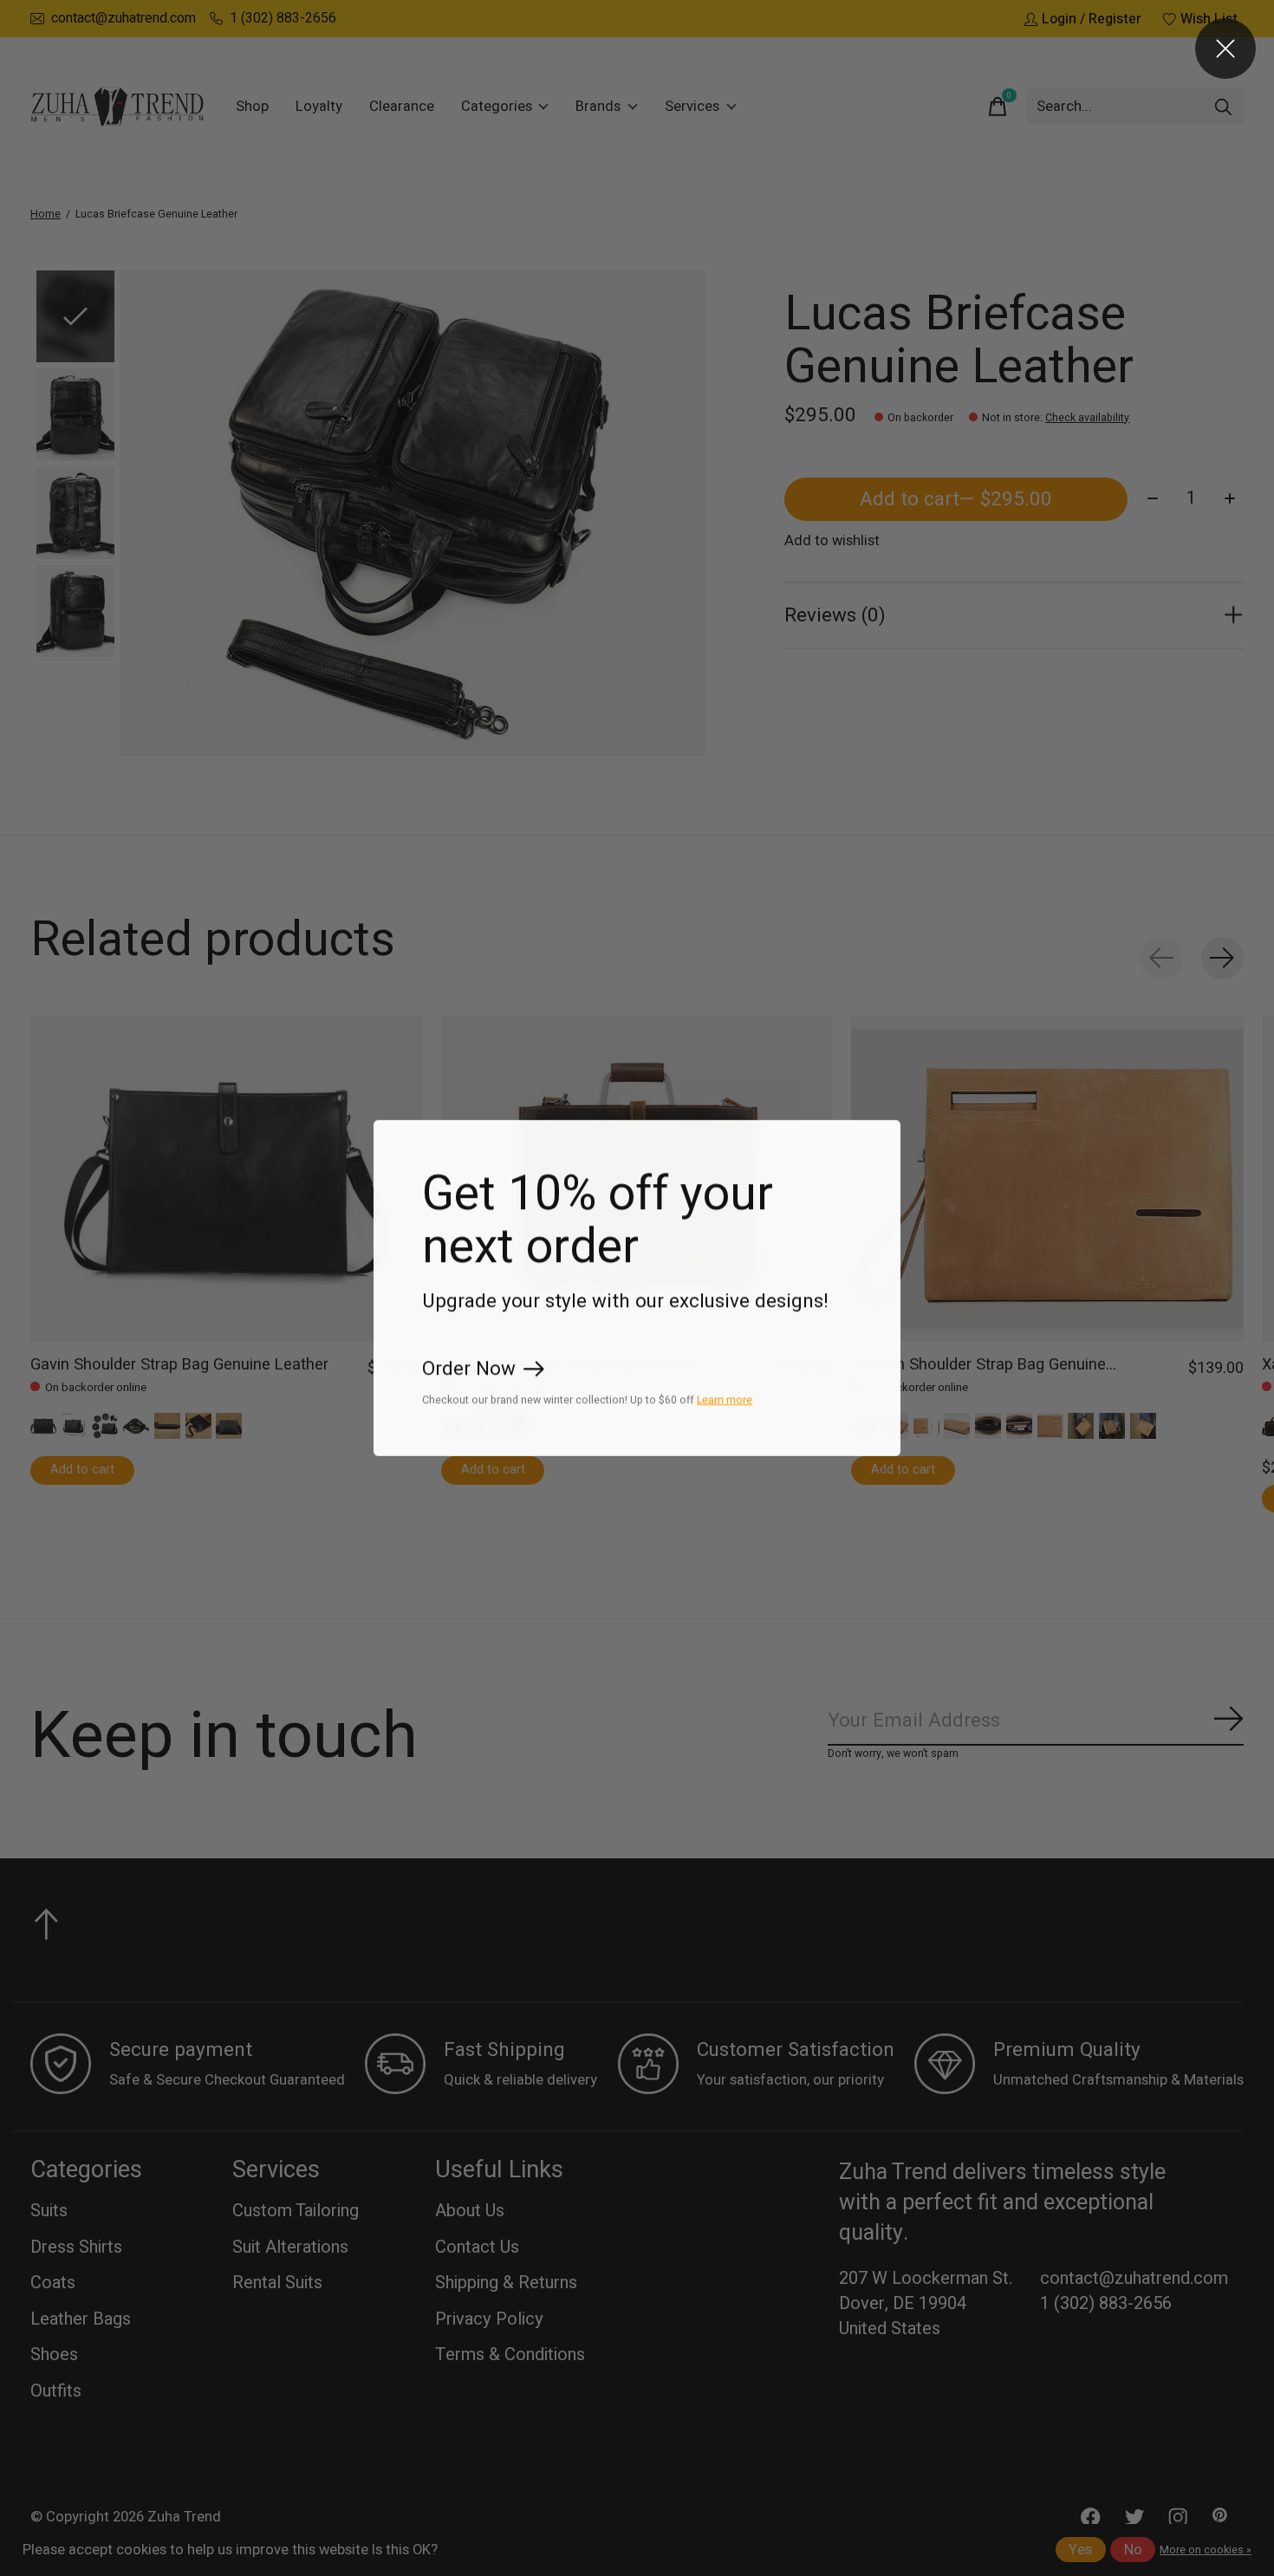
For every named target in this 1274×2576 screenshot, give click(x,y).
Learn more (725, 1400)
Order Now (469, 1369)
